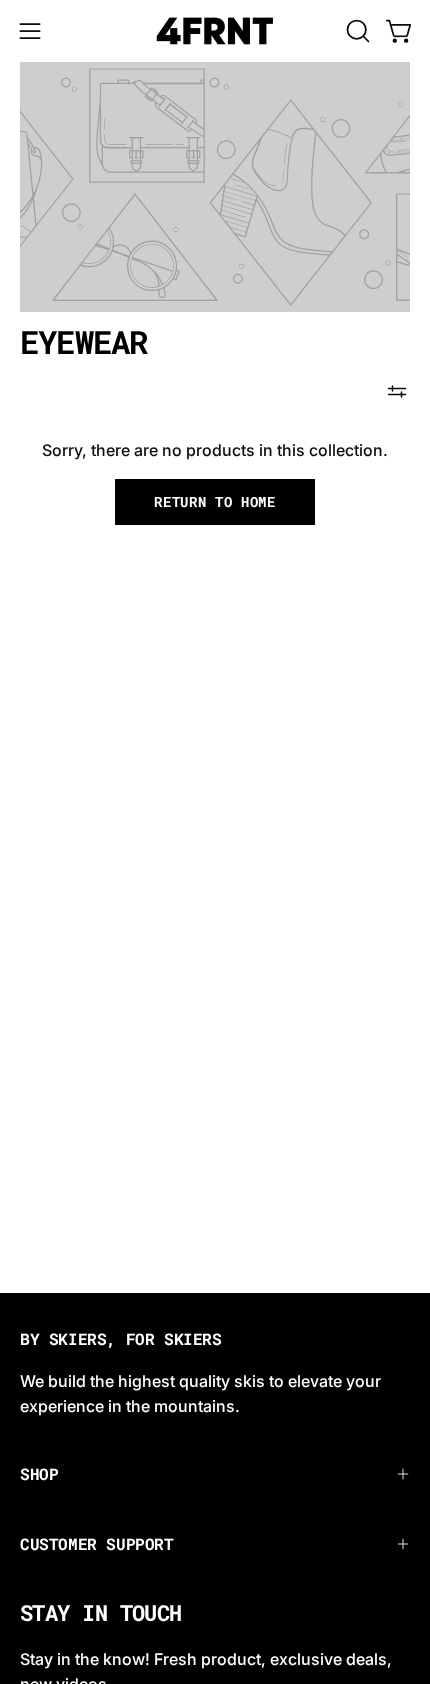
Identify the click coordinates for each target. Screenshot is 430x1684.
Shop (39, 1473)
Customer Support (97, 1543)
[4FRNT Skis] (215, 31)
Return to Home (215, 502)
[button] (356, 31)
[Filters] (397, 392)
